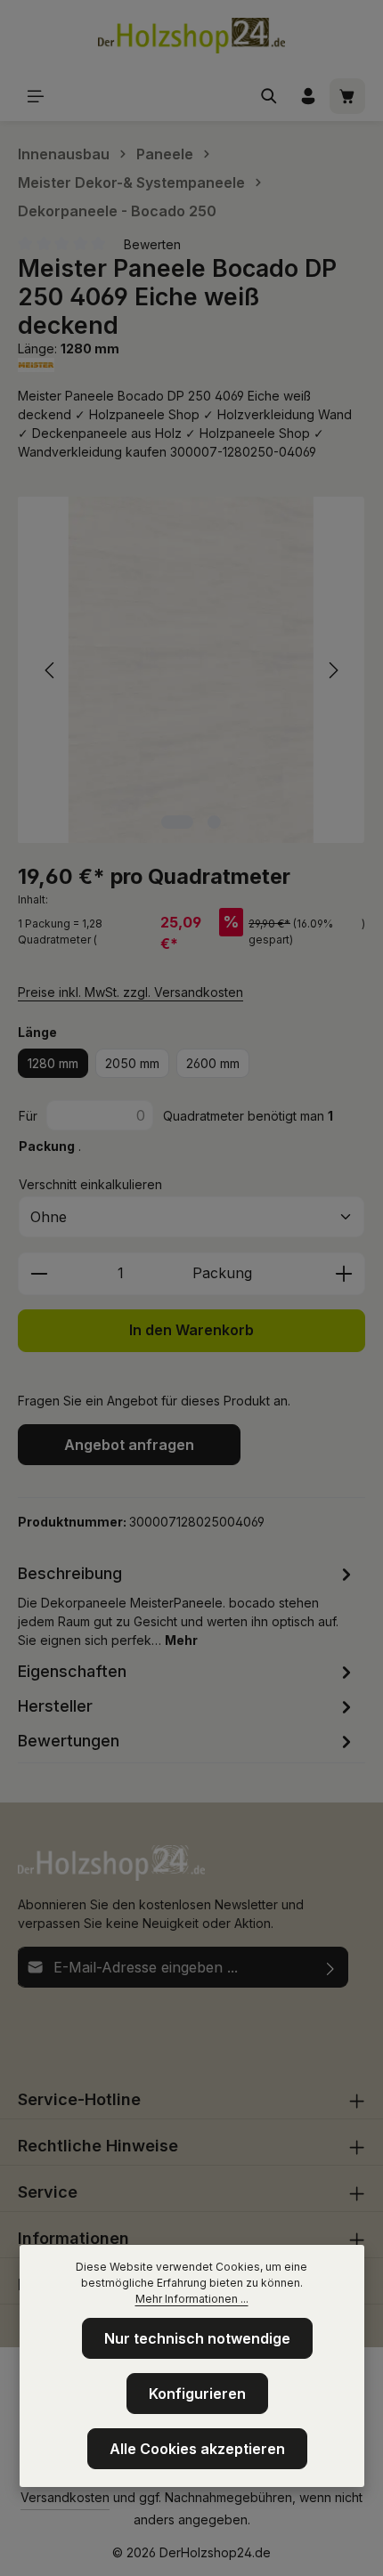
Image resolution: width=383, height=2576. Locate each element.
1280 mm (53, 1063)
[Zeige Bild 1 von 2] (177, 822)
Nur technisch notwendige (197, 2338)
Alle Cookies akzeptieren (197, 2449)
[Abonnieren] (331, 1967)
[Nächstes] (332, 670)
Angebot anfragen (129, 1445)
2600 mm (213, 1063)
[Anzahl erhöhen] (344, 1274)
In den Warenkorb (191, 1330)
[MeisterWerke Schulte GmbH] (191, 365)
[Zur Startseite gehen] (191, 36)
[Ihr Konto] (308, 96)
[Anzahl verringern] (39, 1274)
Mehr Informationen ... (192, 2299)
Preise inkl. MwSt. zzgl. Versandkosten (130, 992)
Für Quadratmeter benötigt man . (176, 1131)
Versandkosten (65, 2497)
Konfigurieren (197, 2394)
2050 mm (132, 1063)
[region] (191, 670)
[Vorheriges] (51, 670)
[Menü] (36, 96)
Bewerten (152, 244)
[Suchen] (269, 96)
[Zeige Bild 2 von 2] (214, 822)
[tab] (187, 1605)
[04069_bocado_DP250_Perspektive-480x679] (191, 670)
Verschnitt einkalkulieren (90, 1184)
